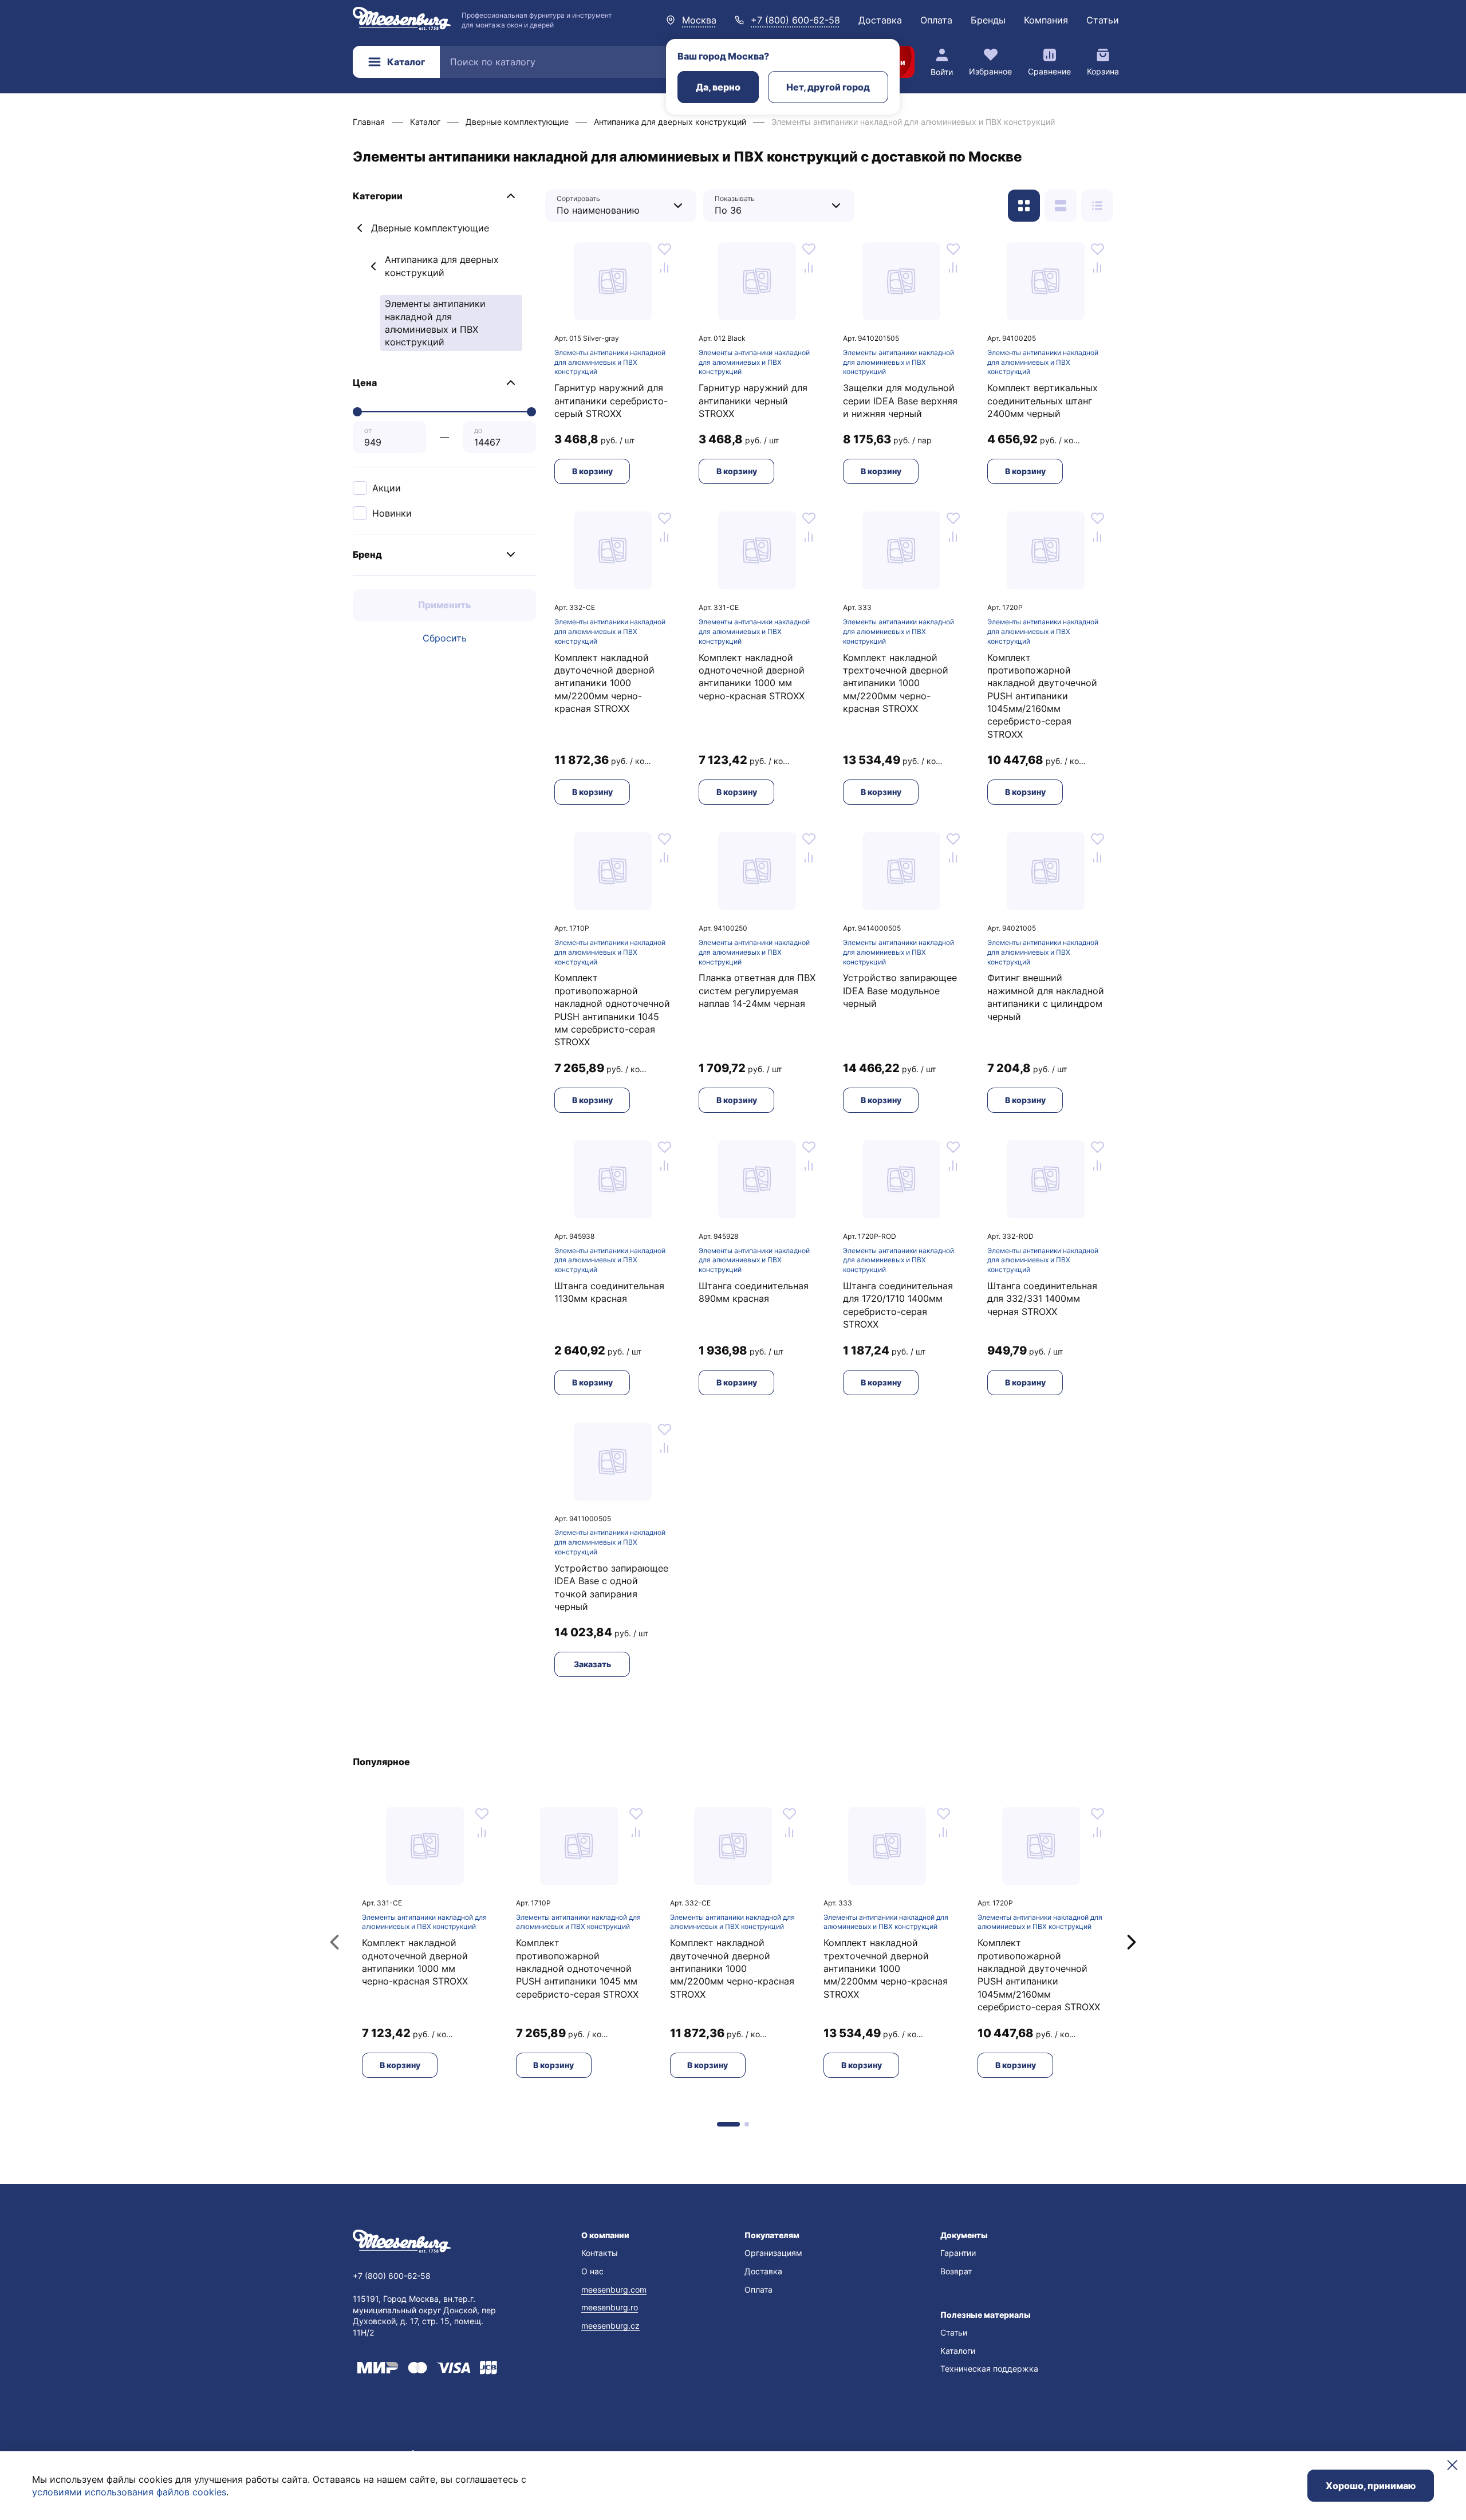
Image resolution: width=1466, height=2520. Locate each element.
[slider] (357, 412)
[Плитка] (1024, 206)
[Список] (1061, 206)
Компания (1046, 20)
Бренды (988, 20)
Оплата (936, 20)
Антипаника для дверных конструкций (442, 266)
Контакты (600, 2253)
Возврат (956, 2271)
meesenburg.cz (610, 2326)
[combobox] (612, 205)
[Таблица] (1097, 206)
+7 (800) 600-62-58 (795, 20)
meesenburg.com (614, 2289)
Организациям (773, 2253)
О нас (592, 2271)
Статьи (1103, 20)
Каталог (406, 62)
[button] (444, 196)
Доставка (880, 20)
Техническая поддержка (989, 2369)
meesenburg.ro (610, 2307)
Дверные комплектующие (430, 228)
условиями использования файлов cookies (129, 2492)
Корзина (1103, 71)
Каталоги (958, 2351)
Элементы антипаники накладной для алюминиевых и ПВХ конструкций (610, 362)
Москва (699, 20)
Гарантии (958, 2253)
